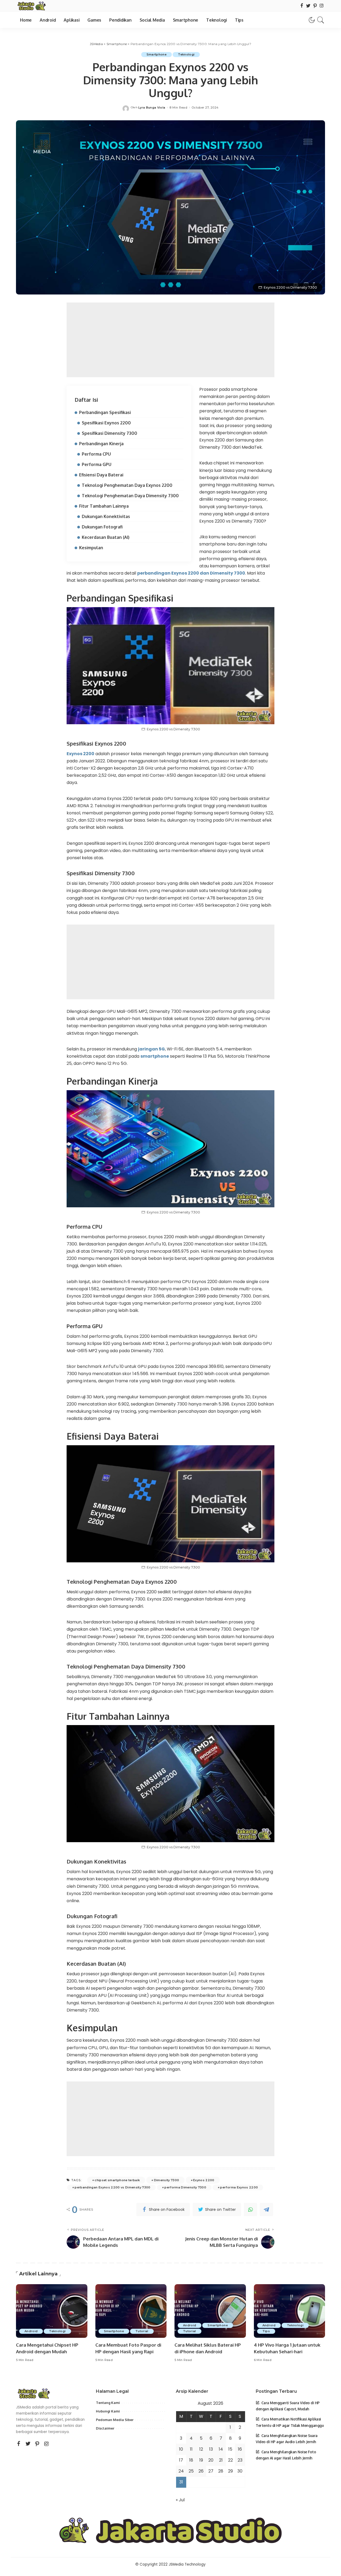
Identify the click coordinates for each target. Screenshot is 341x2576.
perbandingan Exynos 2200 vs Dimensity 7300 (112, 2187)
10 (181, 2449)
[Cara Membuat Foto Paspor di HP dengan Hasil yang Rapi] (131, 2311)
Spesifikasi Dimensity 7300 (109, 433)
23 (240, 2460)
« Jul (180, 2500)
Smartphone (157, 54)
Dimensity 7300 (167, 2180)
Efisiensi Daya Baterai (101, 475)
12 (201, 2449)
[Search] (321, 20)
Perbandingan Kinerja (101, 444)
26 (201, 2471)
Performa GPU (97, 464)
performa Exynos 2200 (239, 2187)
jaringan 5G (151, 1049)
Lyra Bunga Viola (152, 108)
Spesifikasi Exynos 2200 (106, 423)
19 (201, 2460)
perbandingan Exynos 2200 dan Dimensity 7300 (191, 573)
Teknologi (186, 54)
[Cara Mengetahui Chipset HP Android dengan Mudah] (52, 2311)
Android (31, 2331)
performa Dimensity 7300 (185, 2187)
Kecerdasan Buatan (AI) (106, 537)
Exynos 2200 (80, 754)
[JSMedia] (31, 6)
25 (191, 2471)
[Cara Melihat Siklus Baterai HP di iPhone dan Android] (210, 2311)
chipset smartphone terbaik (117, 2180)
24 (181, 2471)
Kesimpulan (91, 548)
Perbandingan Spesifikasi (105, 412)
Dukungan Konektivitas (106, 516)
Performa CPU (96, 454)
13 (211, 2449)
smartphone (155, 1056)
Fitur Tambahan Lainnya (104, 506)
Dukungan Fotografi (102, 527)
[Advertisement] (170, 340)
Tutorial (142, 2331)
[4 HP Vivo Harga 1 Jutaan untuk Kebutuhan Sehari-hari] (290, 2311)
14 (221, 2449)
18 (191, 2460)
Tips (266, 2331)
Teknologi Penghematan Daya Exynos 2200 (127, 485)
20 (211, 2460)
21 (221, 2460)
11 (191, 2449)
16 (240, 2449)
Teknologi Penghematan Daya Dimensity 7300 (130, 496)
